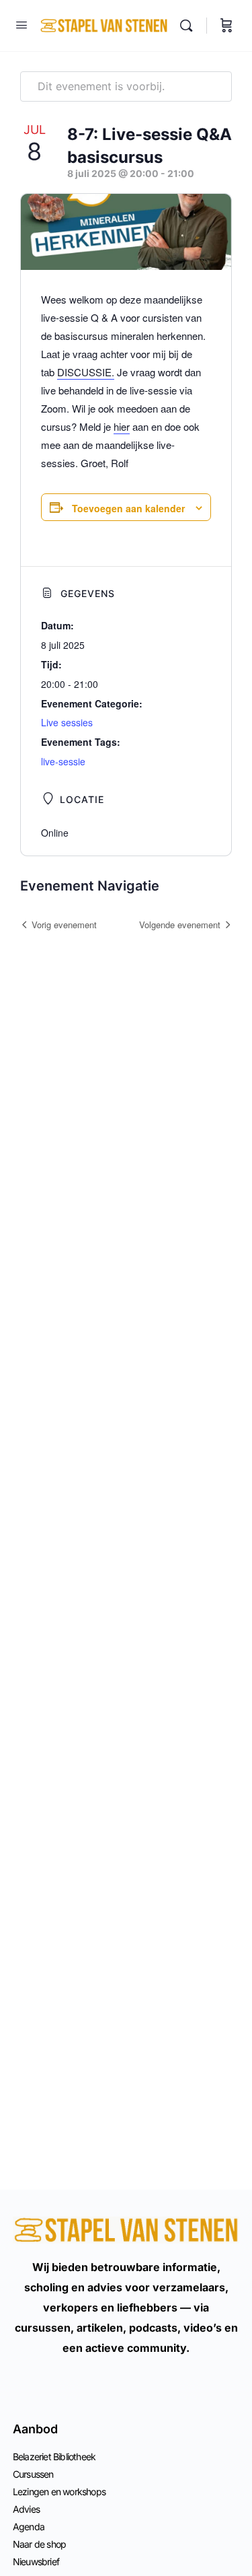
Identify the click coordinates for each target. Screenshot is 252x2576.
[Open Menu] (22, 25)
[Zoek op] (190, 26)
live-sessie (63, 761)
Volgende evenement (180, 925)
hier (122, 426)
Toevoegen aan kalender (128, 508)
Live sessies (67, 722)
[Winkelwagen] (226, 26)
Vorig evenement (64, 925)
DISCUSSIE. (86, 372)
